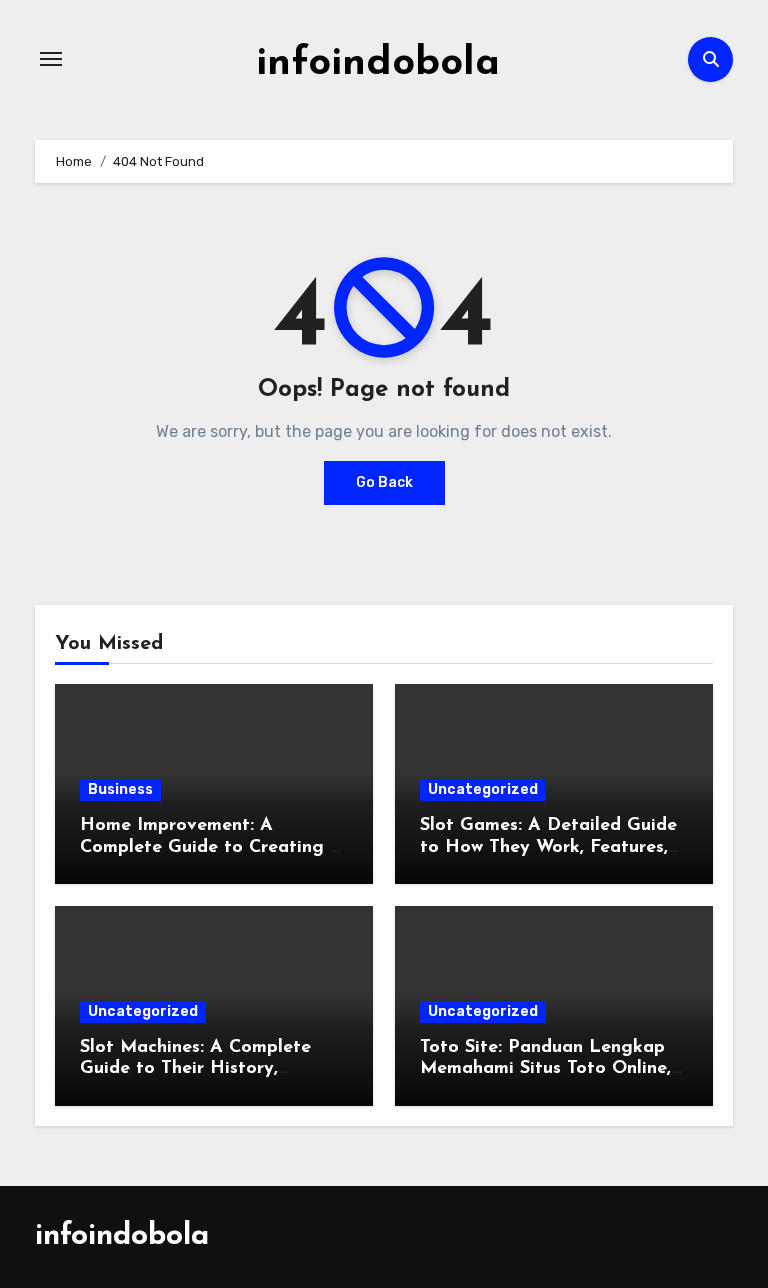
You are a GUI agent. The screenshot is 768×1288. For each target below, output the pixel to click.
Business (120, 789)
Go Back (384, 482)
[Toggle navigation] (51, 59)
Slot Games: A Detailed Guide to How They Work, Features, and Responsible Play (548, 847)
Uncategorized (483, 789)
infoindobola (378, 64)
